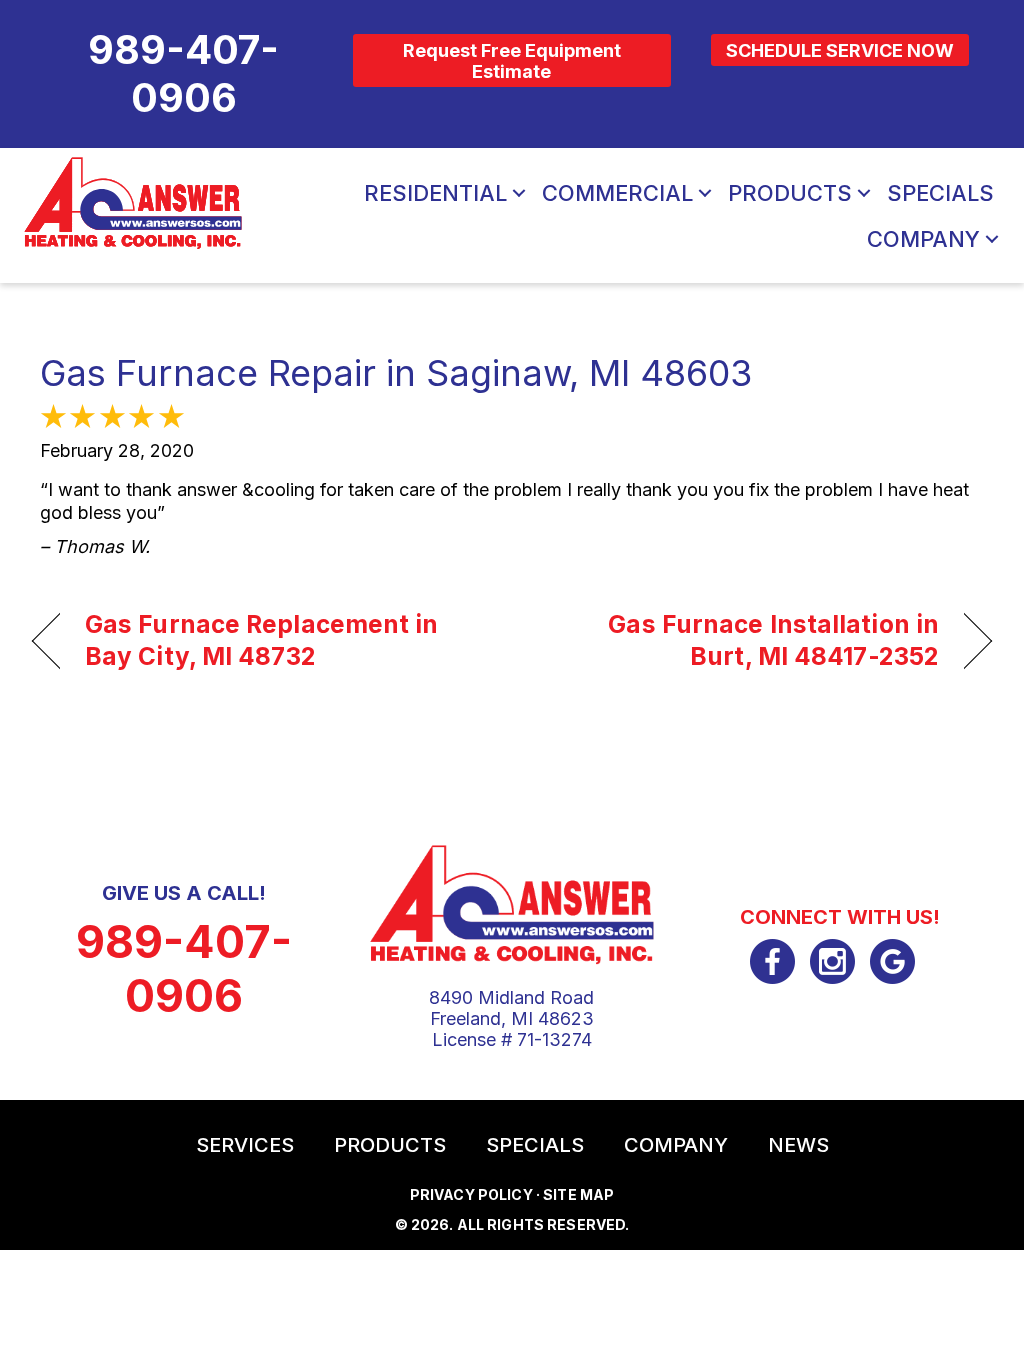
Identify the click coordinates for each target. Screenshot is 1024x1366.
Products (790, 193)
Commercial (617, 193)
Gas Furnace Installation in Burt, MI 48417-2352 (739, 640)
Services (245, 1145)
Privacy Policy (471, 1194)
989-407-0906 (184, 968)
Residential (435, 193)
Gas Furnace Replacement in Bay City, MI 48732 (262, 640)
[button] (519, 193)
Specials (940, 193)
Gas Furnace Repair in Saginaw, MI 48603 (396, 373)
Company (923, 239)
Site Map (578, 1194)
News (798, 1145)
